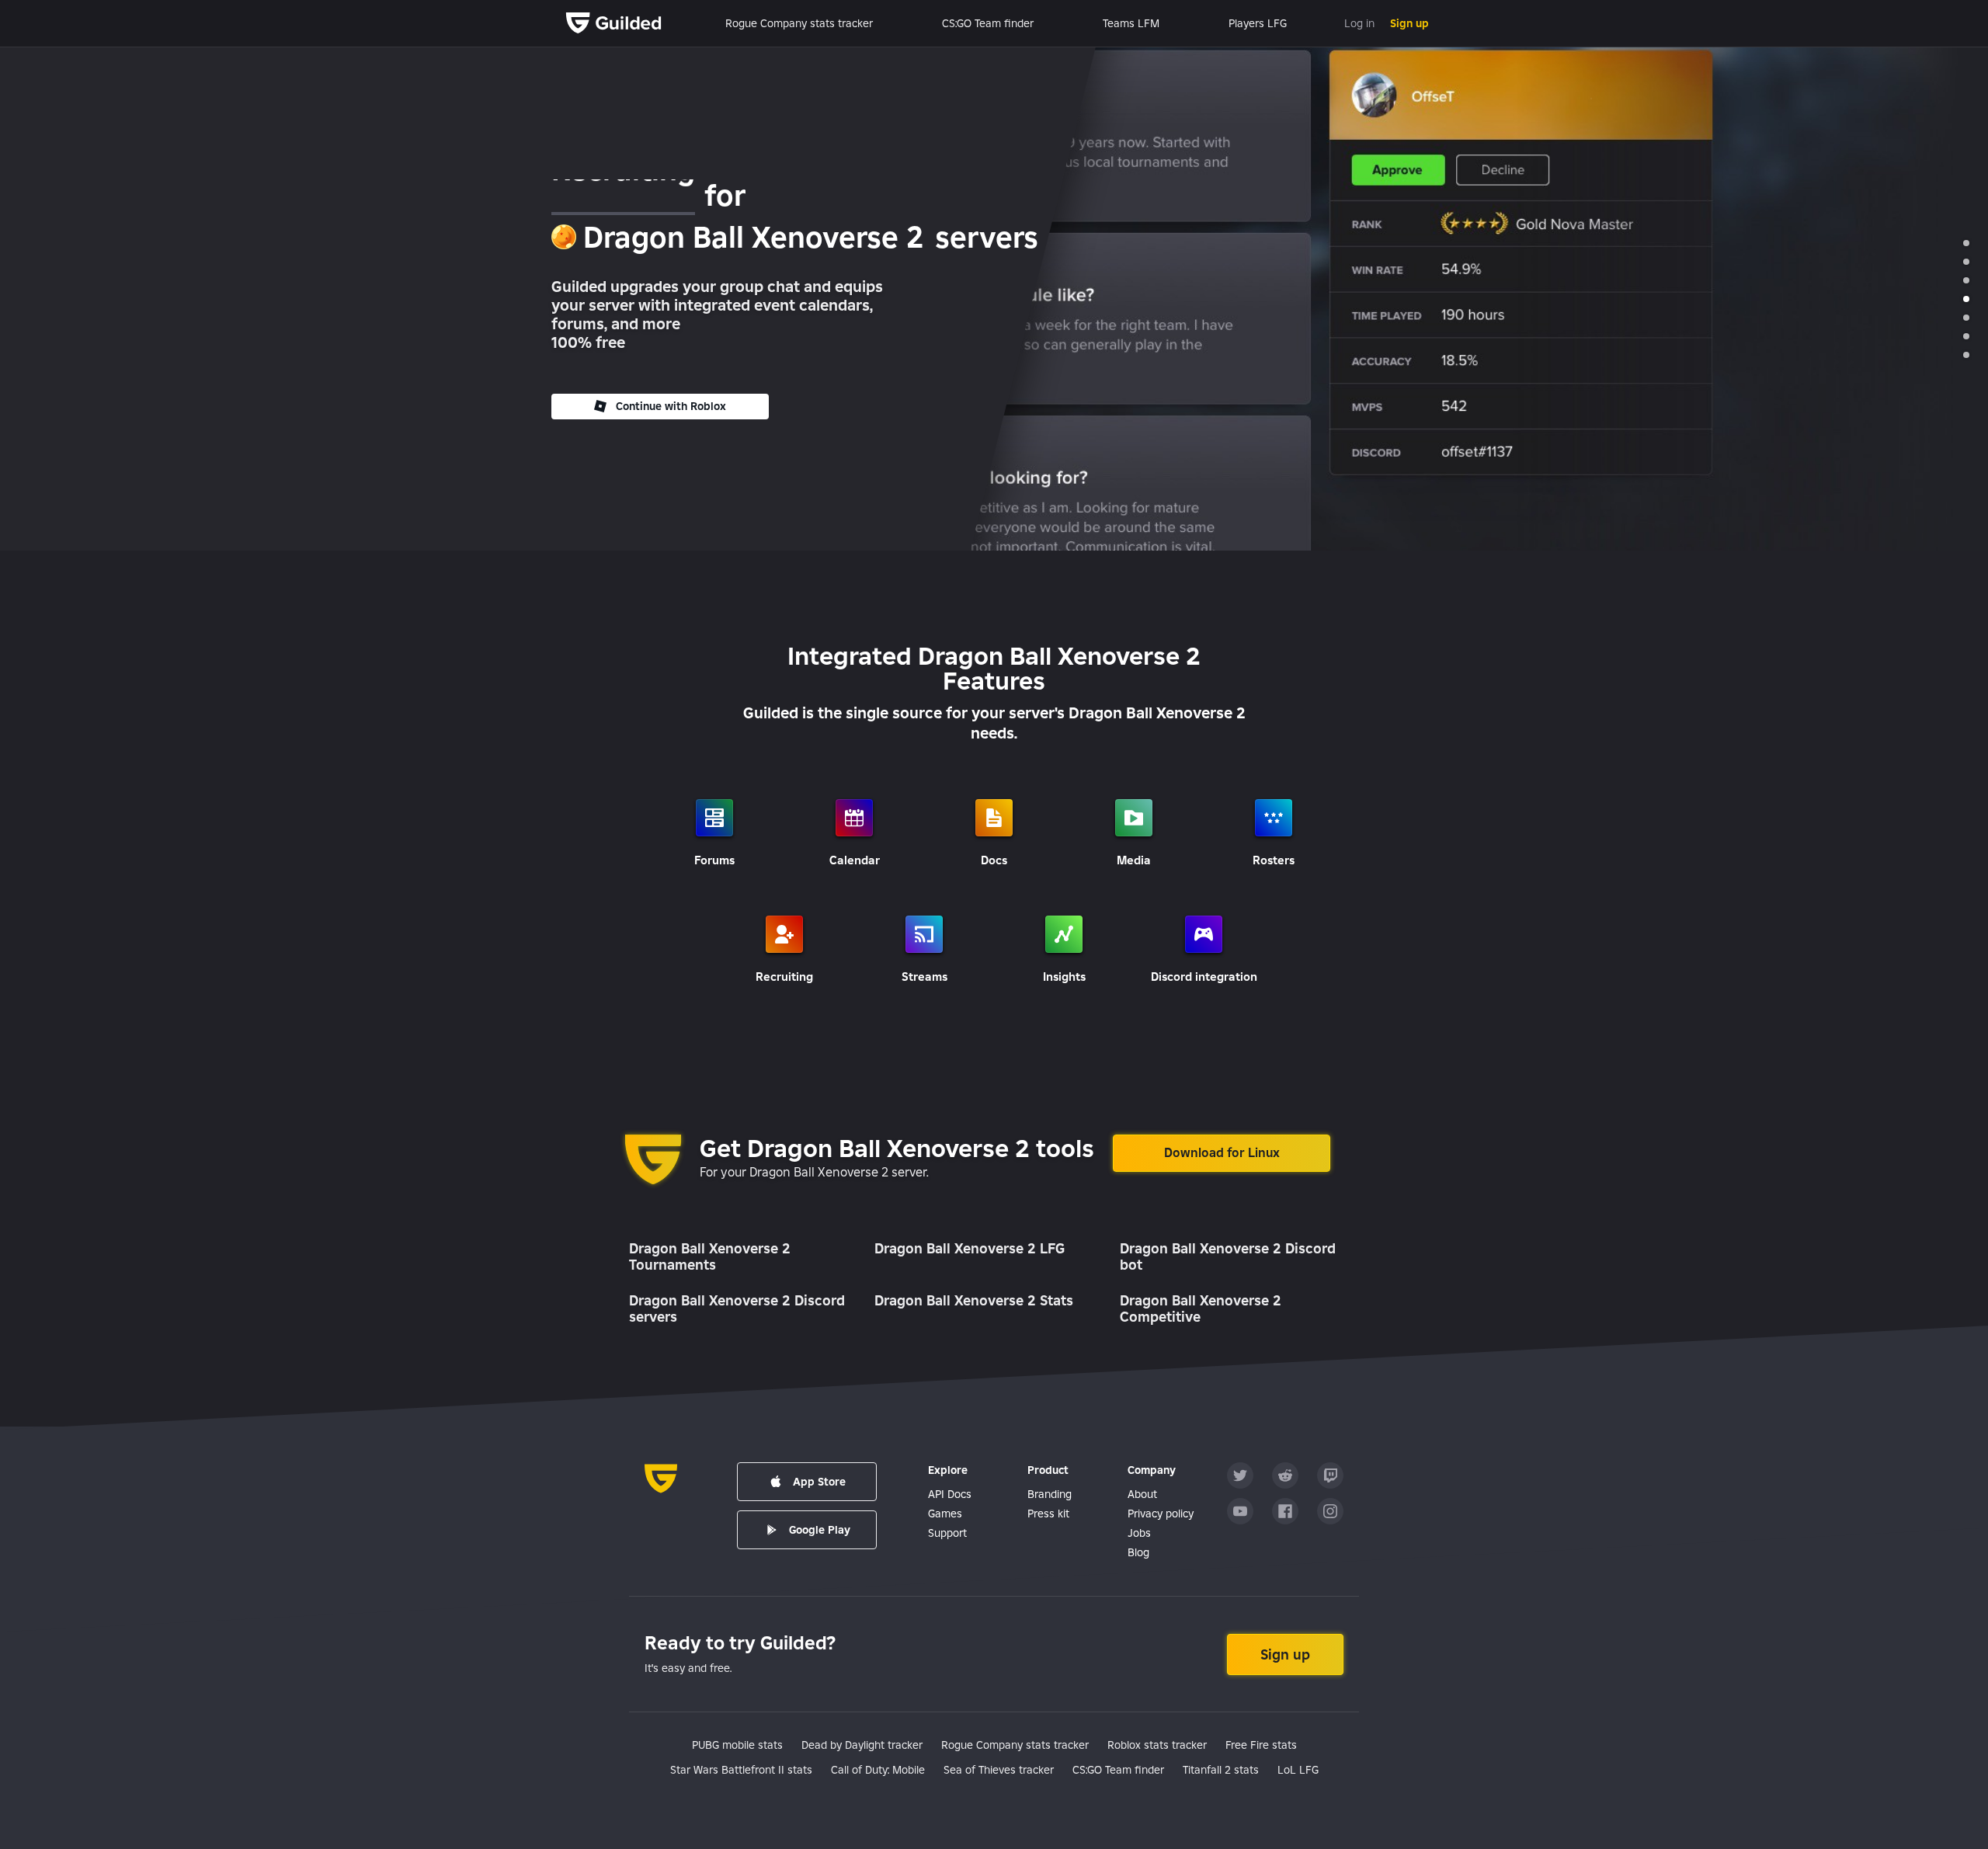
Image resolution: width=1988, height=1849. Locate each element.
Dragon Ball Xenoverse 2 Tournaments (710, 1257)
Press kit (1048, 1514)
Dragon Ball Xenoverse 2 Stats (974, 1300)
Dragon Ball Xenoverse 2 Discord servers (737, 1309)
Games (945, 1514)
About (1142, 1494)
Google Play (820, 1530)
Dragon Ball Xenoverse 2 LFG (970, 1248)
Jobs (1139, 1533)
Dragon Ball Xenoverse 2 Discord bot (1228, 1257)
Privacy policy (1161, 1514)
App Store (819, 1482)
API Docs (950, 1494)
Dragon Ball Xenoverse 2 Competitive (1201, 1309)
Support (947, 1533)
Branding (1050, 1494)
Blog (1138, 1552)
